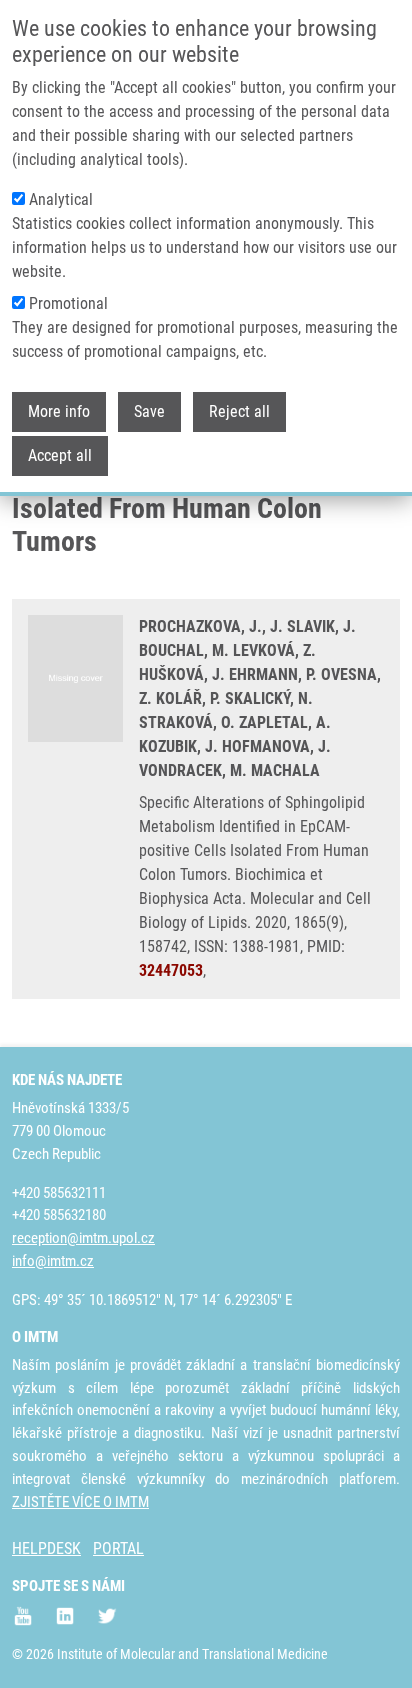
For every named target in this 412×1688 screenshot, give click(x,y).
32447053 (171, 970)
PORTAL (118, 1548)
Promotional (68, 303)
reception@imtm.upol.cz (83, 1238)
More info (59, 411)
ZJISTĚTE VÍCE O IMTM (80, 1502)
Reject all (239, 411)
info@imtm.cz (53, 1261)
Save (149, 411)
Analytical (61, 199)
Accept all (60, 455)
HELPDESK (46, 1548)
